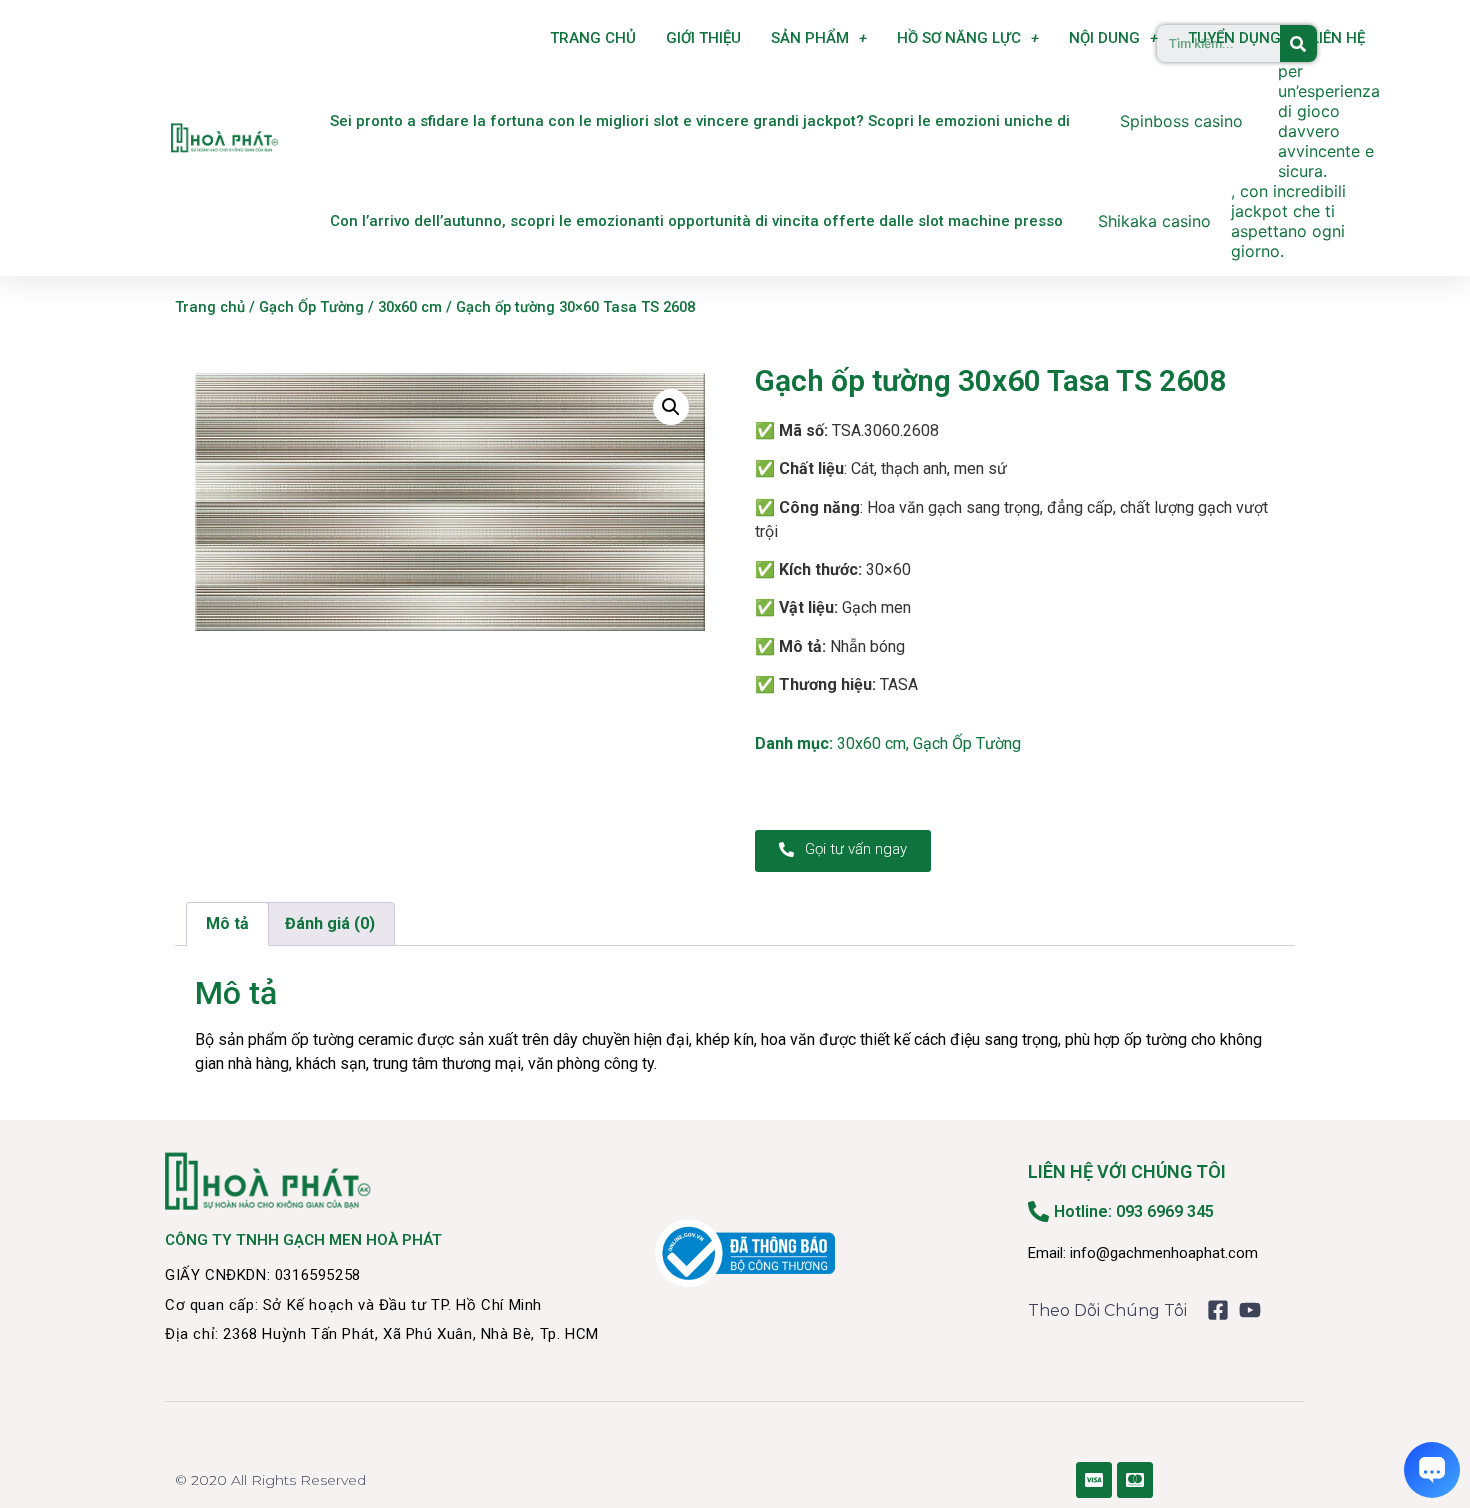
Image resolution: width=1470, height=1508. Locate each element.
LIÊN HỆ (1338, 38)
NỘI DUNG (1104, 38)
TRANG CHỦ (593, 38)
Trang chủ (210, 307)
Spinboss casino (1181, 121)
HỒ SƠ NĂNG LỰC (959, 38)
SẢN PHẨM (810, 38)
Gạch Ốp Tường (311, 307)
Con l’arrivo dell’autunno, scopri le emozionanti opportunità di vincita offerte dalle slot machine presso (696, 221)
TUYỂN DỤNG (1234, 38)
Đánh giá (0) (330, 923)
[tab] (227, 924)
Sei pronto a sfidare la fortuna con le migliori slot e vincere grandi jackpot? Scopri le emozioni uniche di (700, 121)
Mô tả (227, 923)
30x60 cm (410, 307)
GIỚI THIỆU (703, 38)
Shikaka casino (1154, 221)
